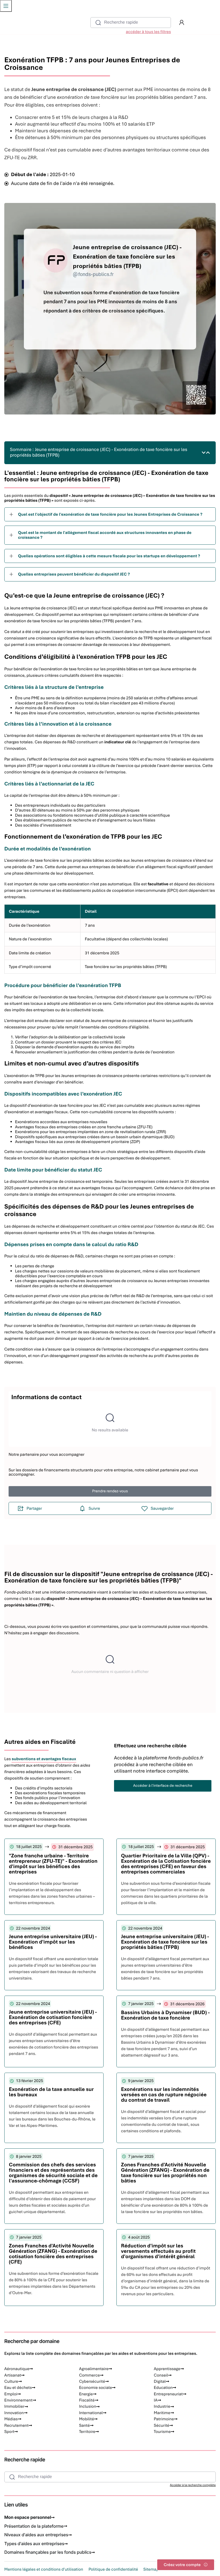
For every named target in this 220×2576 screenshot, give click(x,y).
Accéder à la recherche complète (193, 2485)
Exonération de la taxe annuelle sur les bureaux (51, 2092)
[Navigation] (6, 6)
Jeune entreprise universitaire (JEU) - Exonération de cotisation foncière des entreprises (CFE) (53, 2017)
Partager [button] (34, 1508)
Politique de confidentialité (113, 2569)
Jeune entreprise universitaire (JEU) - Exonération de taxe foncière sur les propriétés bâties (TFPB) (165, 1942)
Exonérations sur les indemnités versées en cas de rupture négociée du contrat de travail (164, 2095)
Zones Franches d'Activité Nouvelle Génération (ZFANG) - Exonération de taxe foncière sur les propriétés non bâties (165, 2173)
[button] (182, 23)
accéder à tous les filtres (148, 32)
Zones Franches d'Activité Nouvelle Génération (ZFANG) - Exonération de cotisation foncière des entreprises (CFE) (53, 2254)
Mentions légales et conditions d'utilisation (44, 2569)
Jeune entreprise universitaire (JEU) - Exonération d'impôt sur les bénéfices (53, 1942)
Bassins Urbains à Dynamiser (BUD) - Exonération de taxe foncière (165, 2015)
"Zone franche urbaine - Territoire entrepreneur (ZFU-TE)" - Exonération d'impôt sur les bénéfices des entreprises (53, 1864)
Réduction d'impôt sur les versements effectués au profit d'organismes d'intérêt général (158, 2251)
